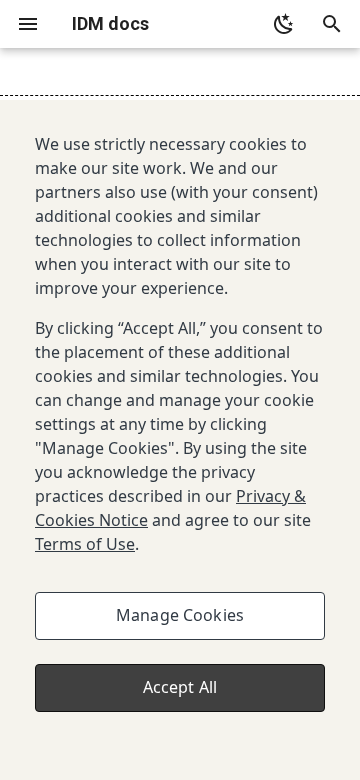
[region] (180, 440)
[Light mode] (284, 24)
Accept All (180, 687)
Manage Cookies (180, 615)
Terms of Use (85, 544)
